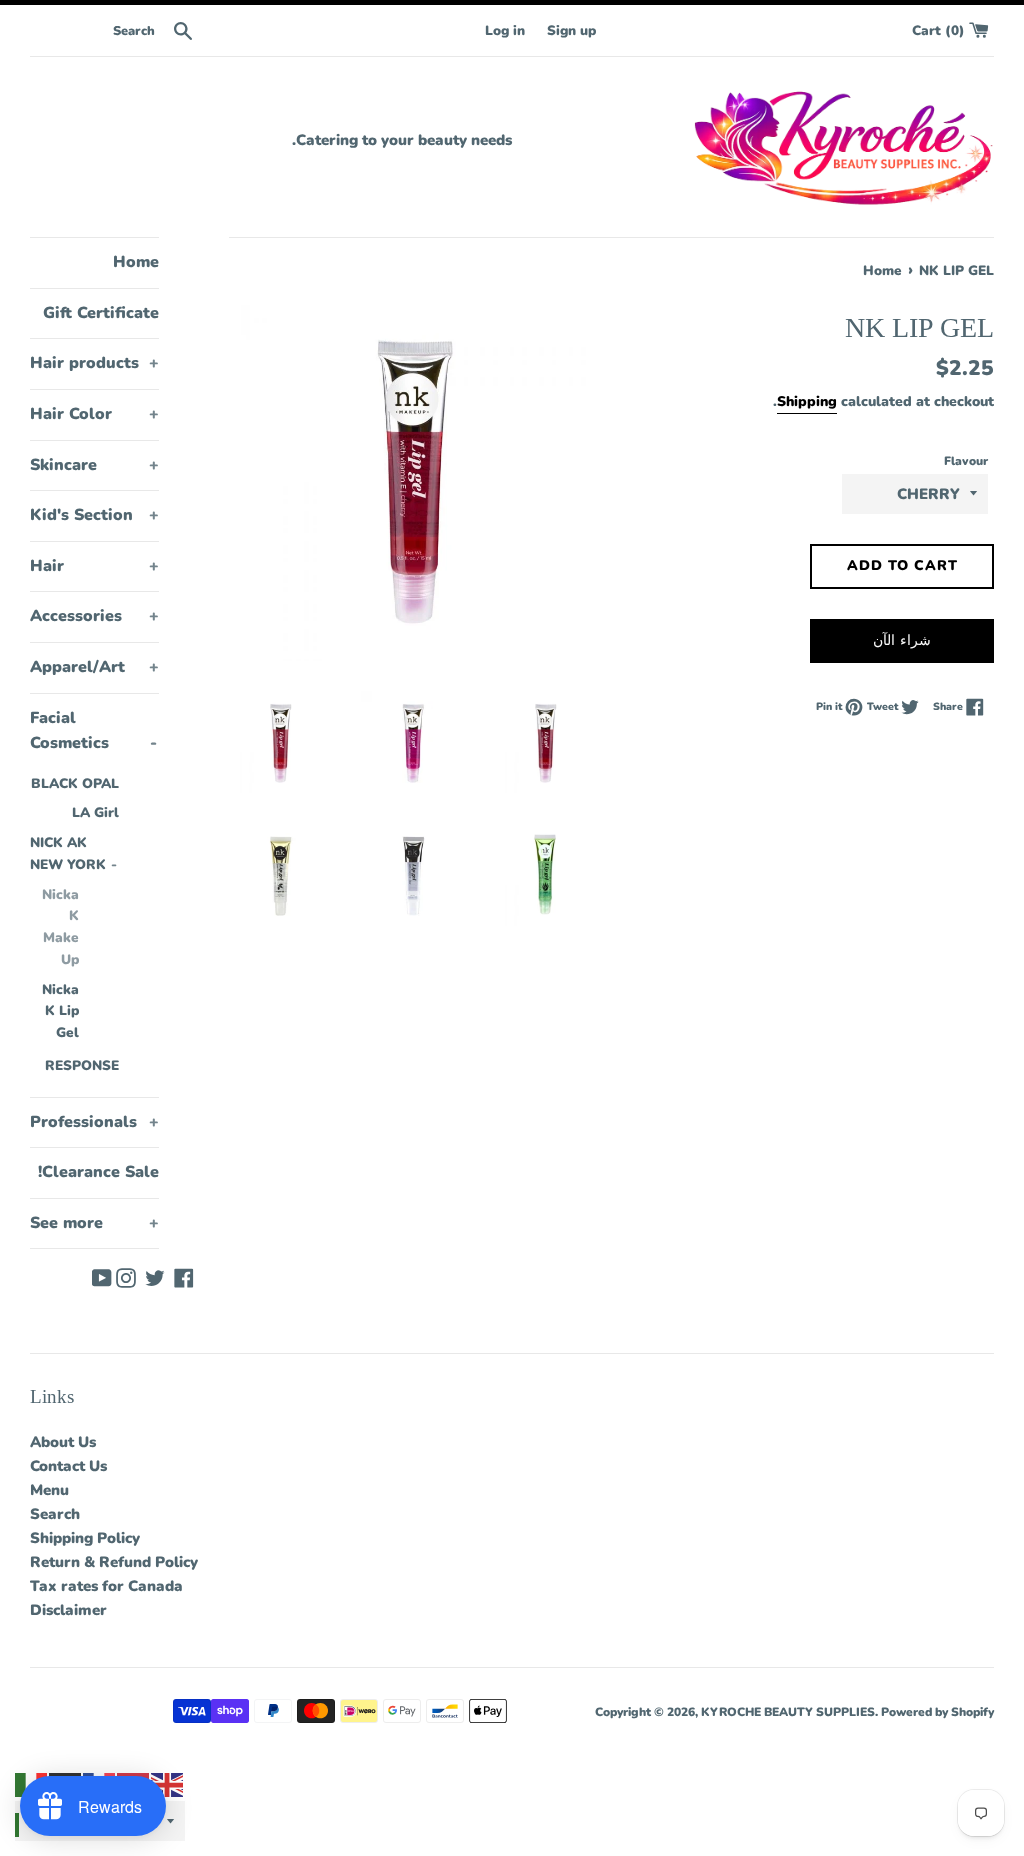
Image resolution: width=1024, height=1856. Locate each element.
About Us (63, 1442)
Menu (49, 1490)
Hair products (94, 363)
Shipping (807, 401)
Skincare (94, 465)
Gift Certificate (101, 313)
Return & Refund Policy (114, 1562)
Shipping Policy (85, 1538)
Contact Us (68, 1466)
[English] (168, 1784)
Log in (505, 30)
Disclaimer (68, 1610)
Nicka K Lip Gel (60, 1011)
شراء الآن (902, 640)
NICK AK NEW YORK (73, 853)
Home (136, 262)
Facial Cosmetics (93, 731)
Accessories (94, 616)
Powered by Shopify (937, 1712)
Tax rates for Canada (106, 1586)
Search (55, 1514)
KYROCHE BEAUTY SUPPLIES (788, 1712)
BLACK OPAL (75, 783)
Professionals (94, 1122)
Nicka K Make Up (60, 927)
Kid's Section (94, 515)
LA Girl (95, 812)
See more (94, 1223)
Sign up (571, 30)
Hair (94, 566)
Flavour (966, 461)
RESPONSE (82, 1065)
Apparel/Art (94, 667)
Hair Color (94, 414)
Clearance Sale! (98, 1172)
